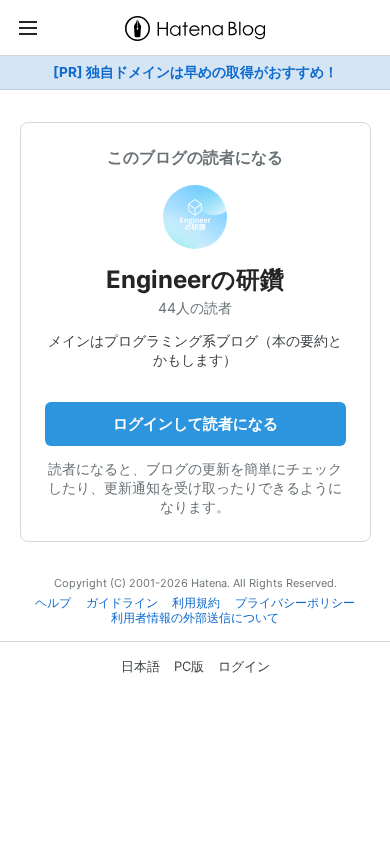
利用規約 (196, 603)
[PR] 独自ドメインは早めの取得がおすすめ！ (195, 72)
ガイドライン (122, 603)
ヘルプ (53, 603)
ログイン (244, 666)
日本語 (140, 666)
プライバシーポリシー (295, 603)
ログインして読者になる (195, 423)
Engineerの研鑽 (195, 279)
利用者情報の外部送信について (195, 618)
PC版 (189, 666)
